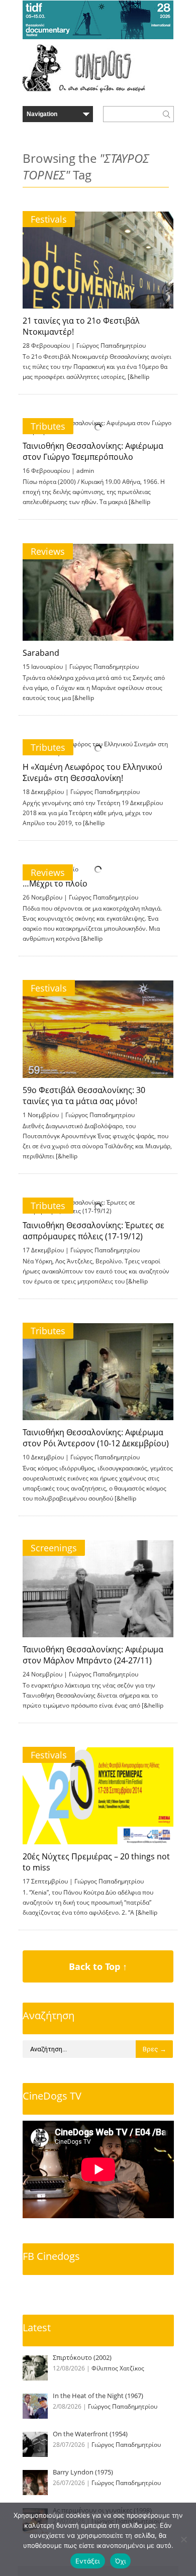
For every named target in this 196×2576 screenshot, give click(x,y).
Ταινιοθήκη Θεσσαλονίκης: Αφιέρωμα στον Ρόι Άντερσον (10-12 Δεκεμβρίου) (96, 1438)
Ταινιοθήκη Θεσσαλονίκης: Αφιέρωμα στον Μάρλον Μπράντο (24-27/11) (93, 1655)
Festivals (49, 219)
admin (85, 471)
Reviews (48, 551)
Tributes (48, 426)
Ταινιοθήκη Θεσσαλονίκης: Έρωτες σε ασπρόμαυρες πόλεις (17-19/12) (93, 1231)
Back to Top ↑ (98, 1966)
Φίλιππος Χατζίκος (118, 2368)
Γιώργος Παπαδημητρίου (111, 345)
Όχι (121, 2561)
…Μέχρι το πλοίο (55, 883)
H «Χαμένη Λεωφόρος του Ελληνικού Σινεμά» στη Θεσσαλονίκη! (92, 772)
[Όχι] (183, 2539)
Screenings (54, 1548)
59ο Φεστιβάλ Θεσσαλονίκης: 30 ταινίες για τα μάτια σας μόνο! (84, 1096)
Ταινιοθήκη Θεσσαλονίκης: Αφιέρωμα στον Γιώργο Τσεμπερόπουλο (93, 451)
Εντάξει (88, 2561)
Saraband (41, 653)
